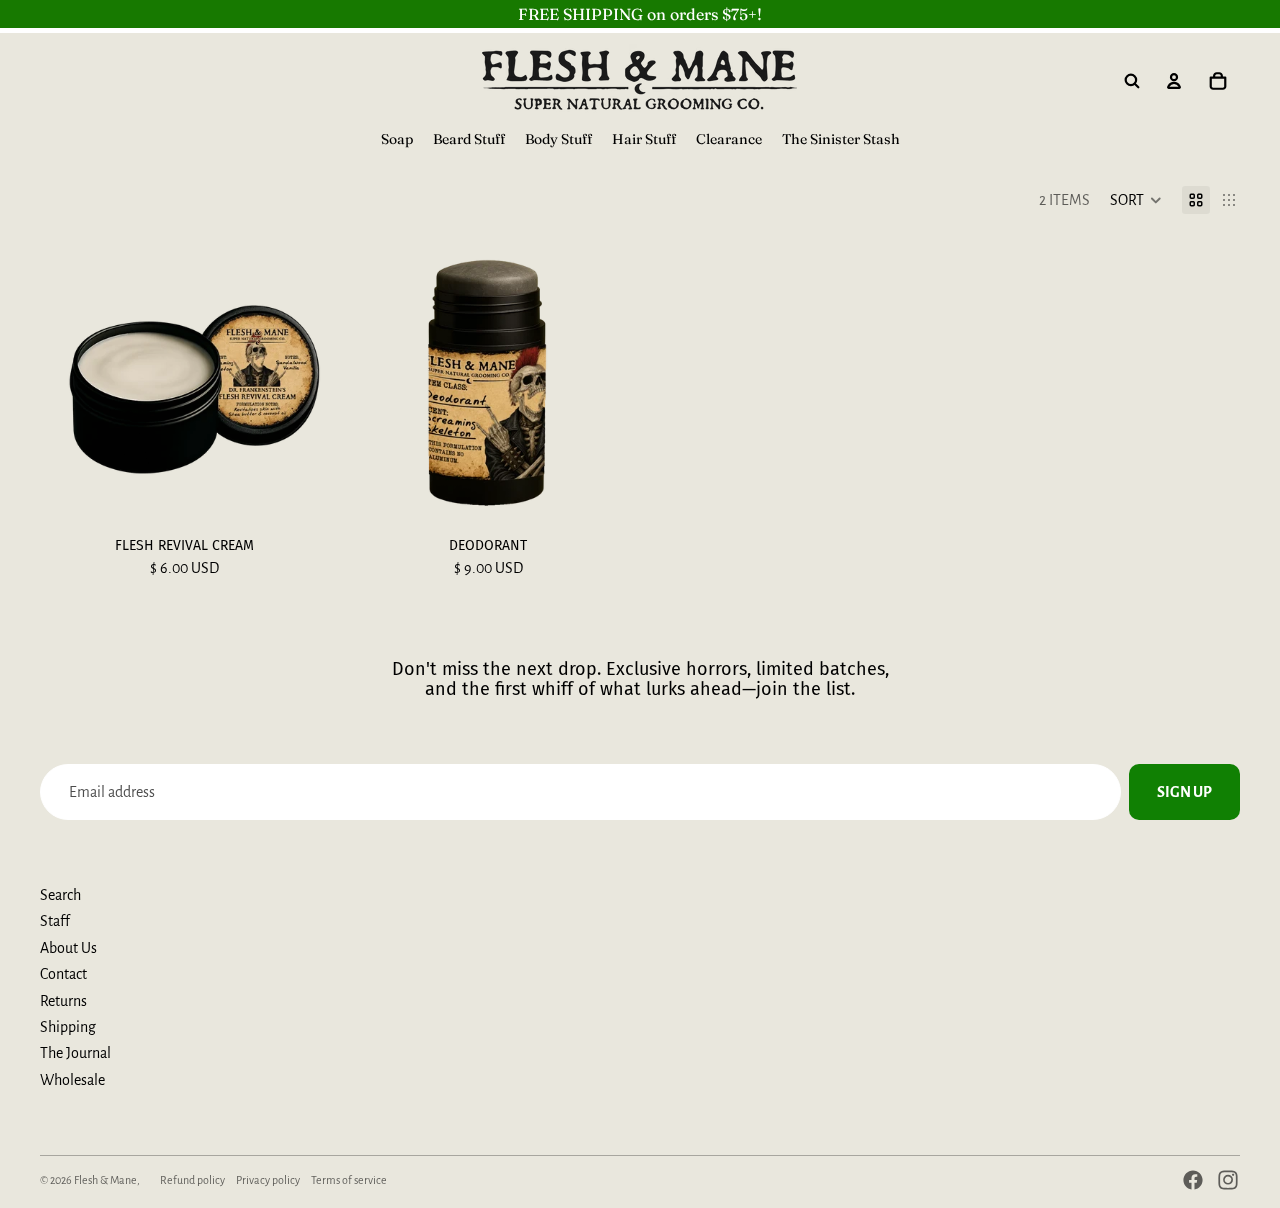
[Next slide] (298, 382)
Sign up (1184, 792)
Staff (55, 921)
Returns (63, 1001)
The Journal (75, 1053)
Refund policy (192, 1180)
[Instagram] (1228, 1180)
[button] (1136, 200)
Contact (63, 974)
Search (60, 895)
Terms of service (349, 1180)
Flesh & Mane (105, 1180)
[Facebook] (1193, 1180)
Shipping (68, 1027)
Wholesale (72, 1080)
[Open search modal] (1132, 81)
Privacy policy (268, 1180)
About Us (68, 948)
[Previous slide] (70, 382)
